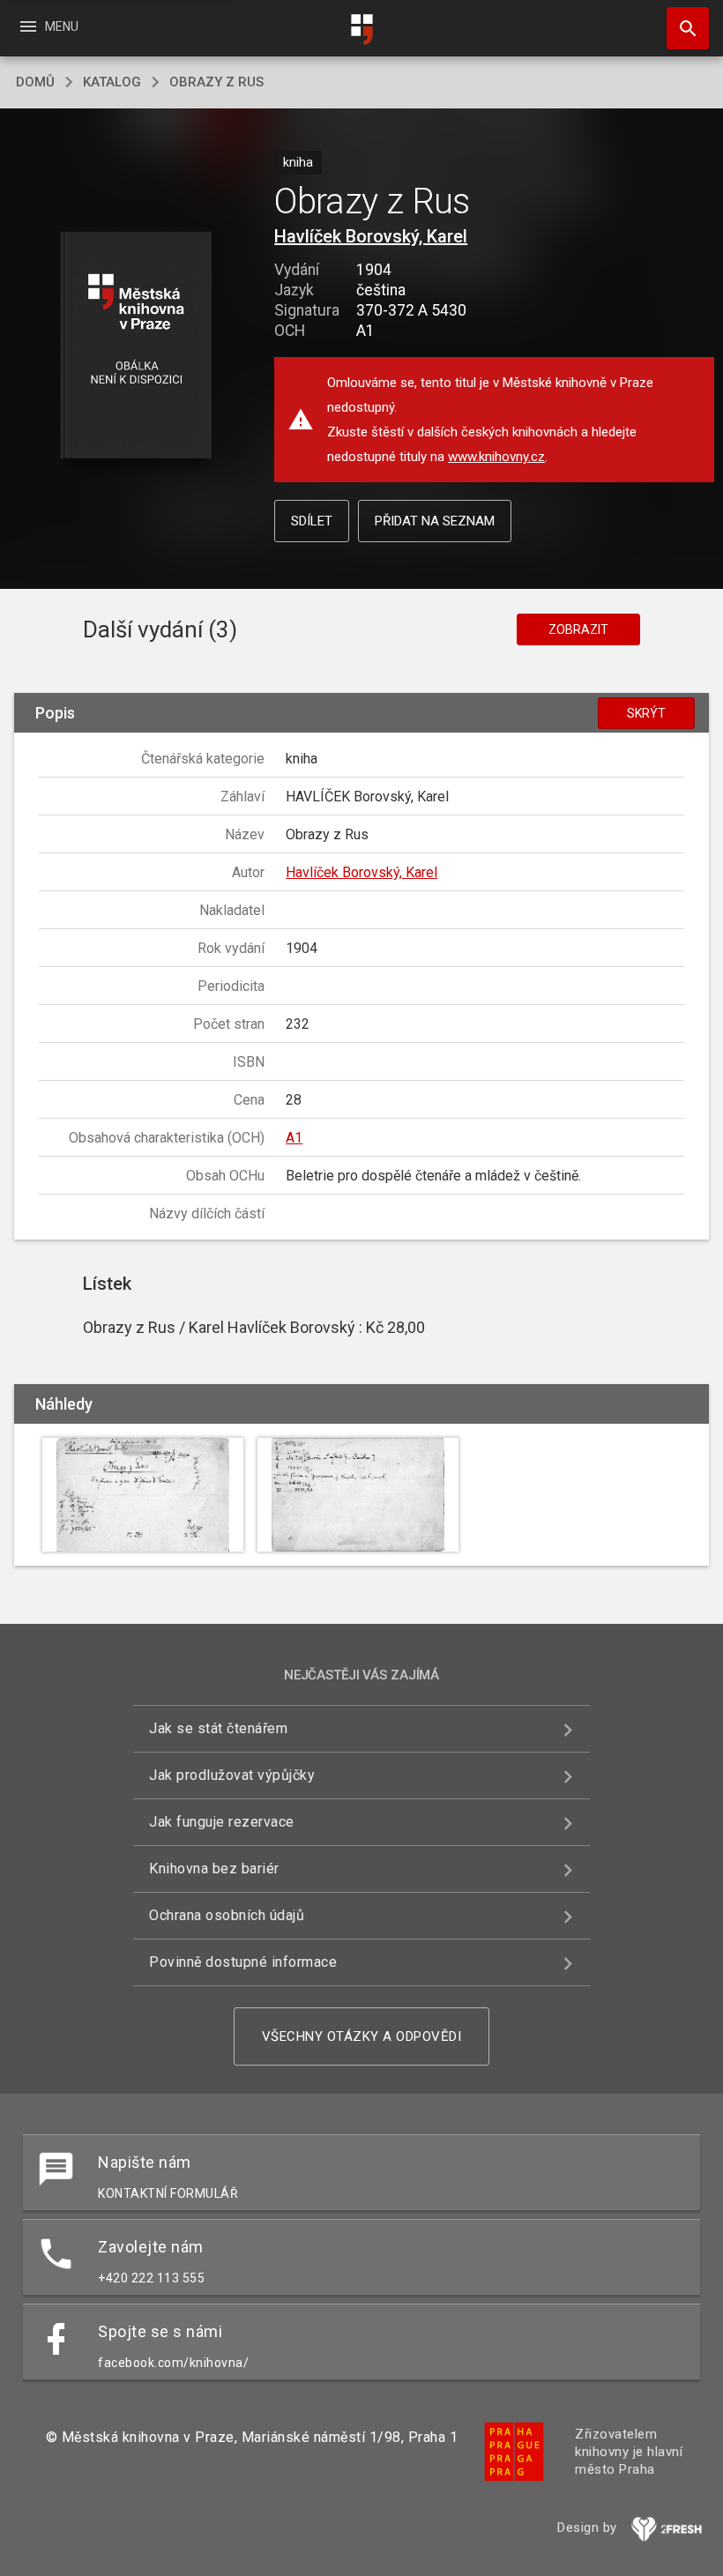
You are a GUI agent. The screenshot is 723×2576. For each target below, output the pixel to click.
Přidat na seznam (435, 521)
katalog (112, 82)
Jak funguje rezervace (222, 1822)
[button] (135, 346)
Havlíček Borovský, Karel (371, 236)
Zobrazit (578, 629)
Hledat (682, 28)
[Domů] (361, 30)
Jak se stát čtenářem (218, 1728)
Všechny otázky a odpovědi (362, 2036)
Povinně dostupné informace (243, 1962)
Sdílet (312, 521)
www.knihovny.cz (496, 457)
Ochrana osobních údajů (227, 1915)
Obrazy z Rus (216, 82)
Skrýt (646, 713)
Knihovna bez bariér (214, 1869)
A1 (294, 1138)
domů (35, 82)
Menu (48, 26)
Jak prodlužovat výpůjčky (232, 1775)
